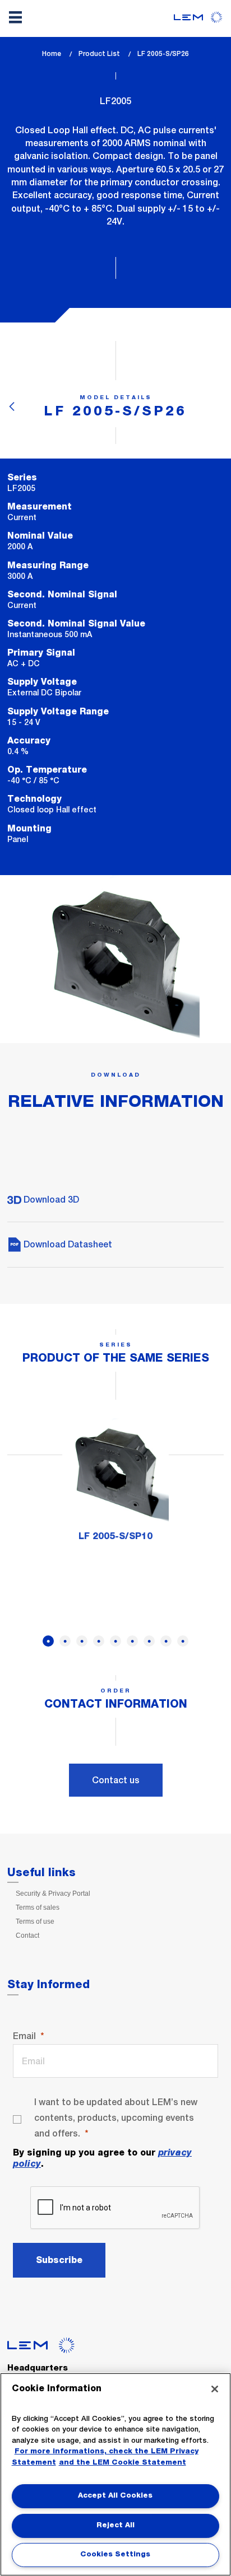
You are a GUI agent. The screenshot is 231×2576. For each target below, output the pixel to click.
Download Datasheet (67, 1244)
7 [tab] (149, 1641)
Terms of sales (38, 1908)
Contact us (116, 1780)
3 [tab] (82, 1641)
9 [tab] (183, 1641)
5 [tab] (115, 1641)
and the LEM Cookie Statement (123, 2463)
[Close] (215, 2389)
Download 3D (50, 1200)
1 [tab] (48, 1641)
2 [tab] (65, 1641)
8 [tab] (166, 1641)
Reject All (115, 2525)
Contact (27, 1935)
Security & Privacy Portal (53, 1894)
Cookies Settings (115, 2554)
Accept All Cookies (115, 2496)
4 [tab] (99, 1641)
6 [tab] (132, 1641)
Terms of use (35, 1922)
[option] (115, 1485)
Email (24, 2036)
